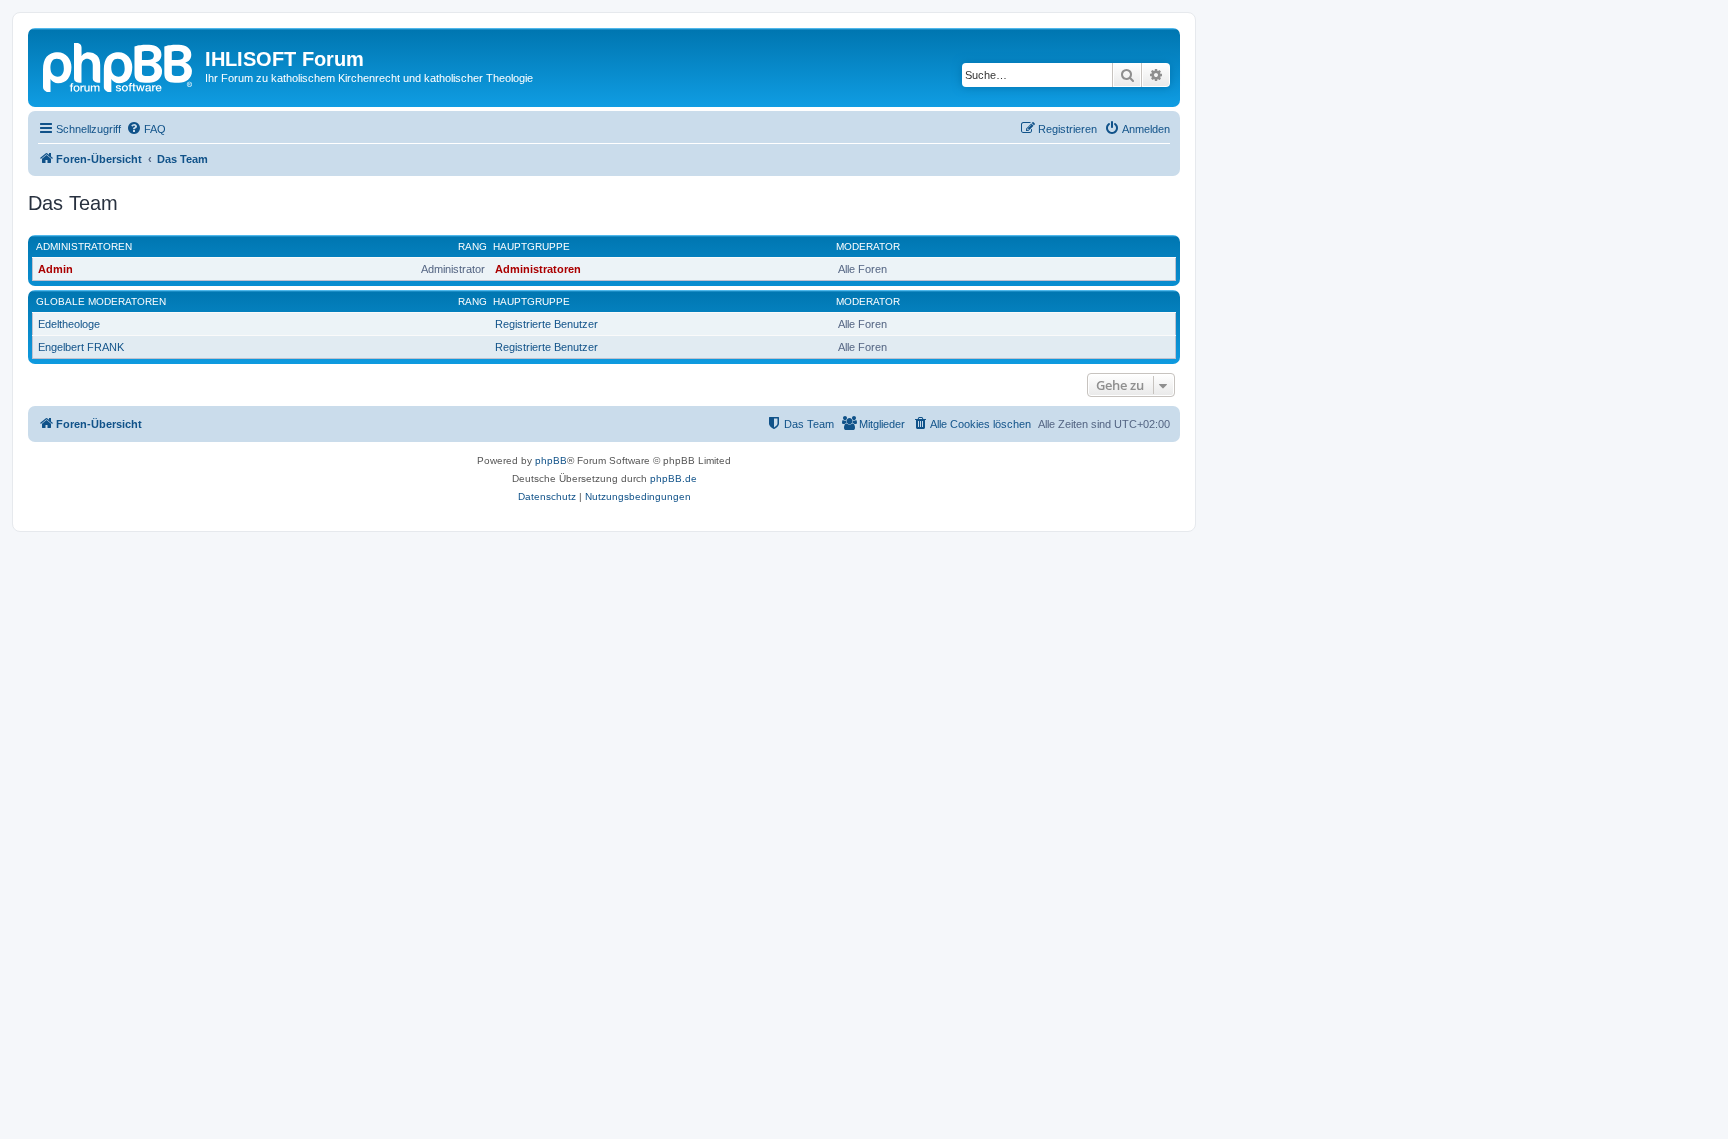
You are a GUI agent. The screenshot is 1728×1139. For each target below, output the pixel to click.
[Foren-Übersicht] (119, 65)
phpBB (551, 460)
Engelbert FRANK (81, 347)
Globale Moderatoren (101, 301)
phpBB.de (673, 478)
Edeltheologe (69, 324)
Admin (55, 269)
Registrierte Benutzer (546, 324)
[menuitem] (146, 129)
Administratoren (84, 246)
